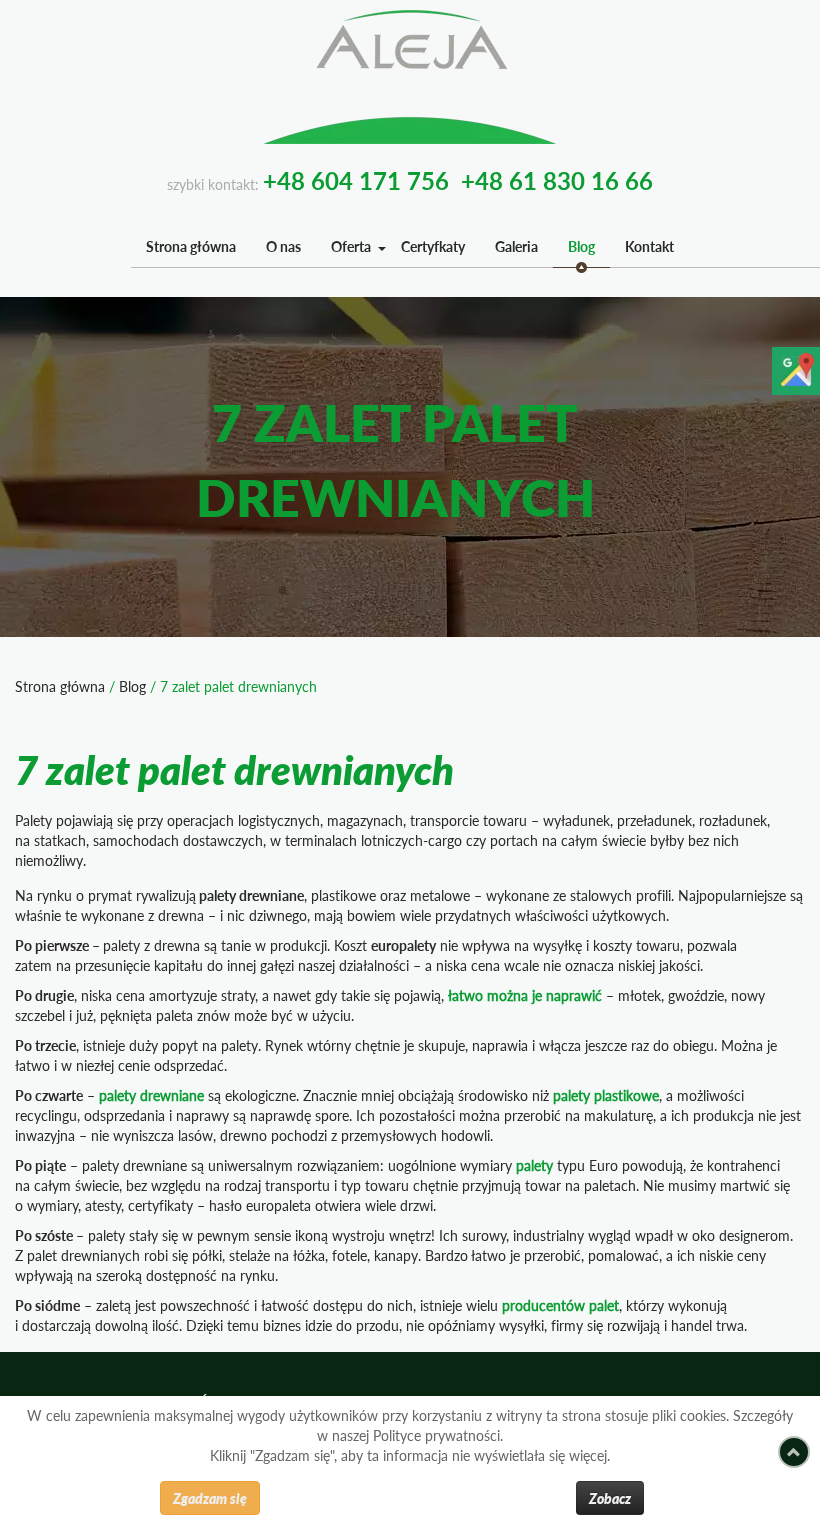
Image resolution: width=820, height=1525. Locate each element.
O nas (283, 246)
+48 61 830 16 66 (557, 180)
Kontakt (649, 246)
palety (534, 1165)
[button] (381, 247)
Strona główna (191, 246)
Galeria (516, 246)
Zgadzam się (210, 1498)
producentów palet (560, 1305)
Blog (581, 246)
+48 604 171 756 (356, 180)
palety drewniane (151, 1095)
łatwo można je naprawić (525, 995)
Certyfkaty (433, 246)
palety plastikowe (606, 1095)
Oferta (351, 246)
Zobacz (610, 1498)
